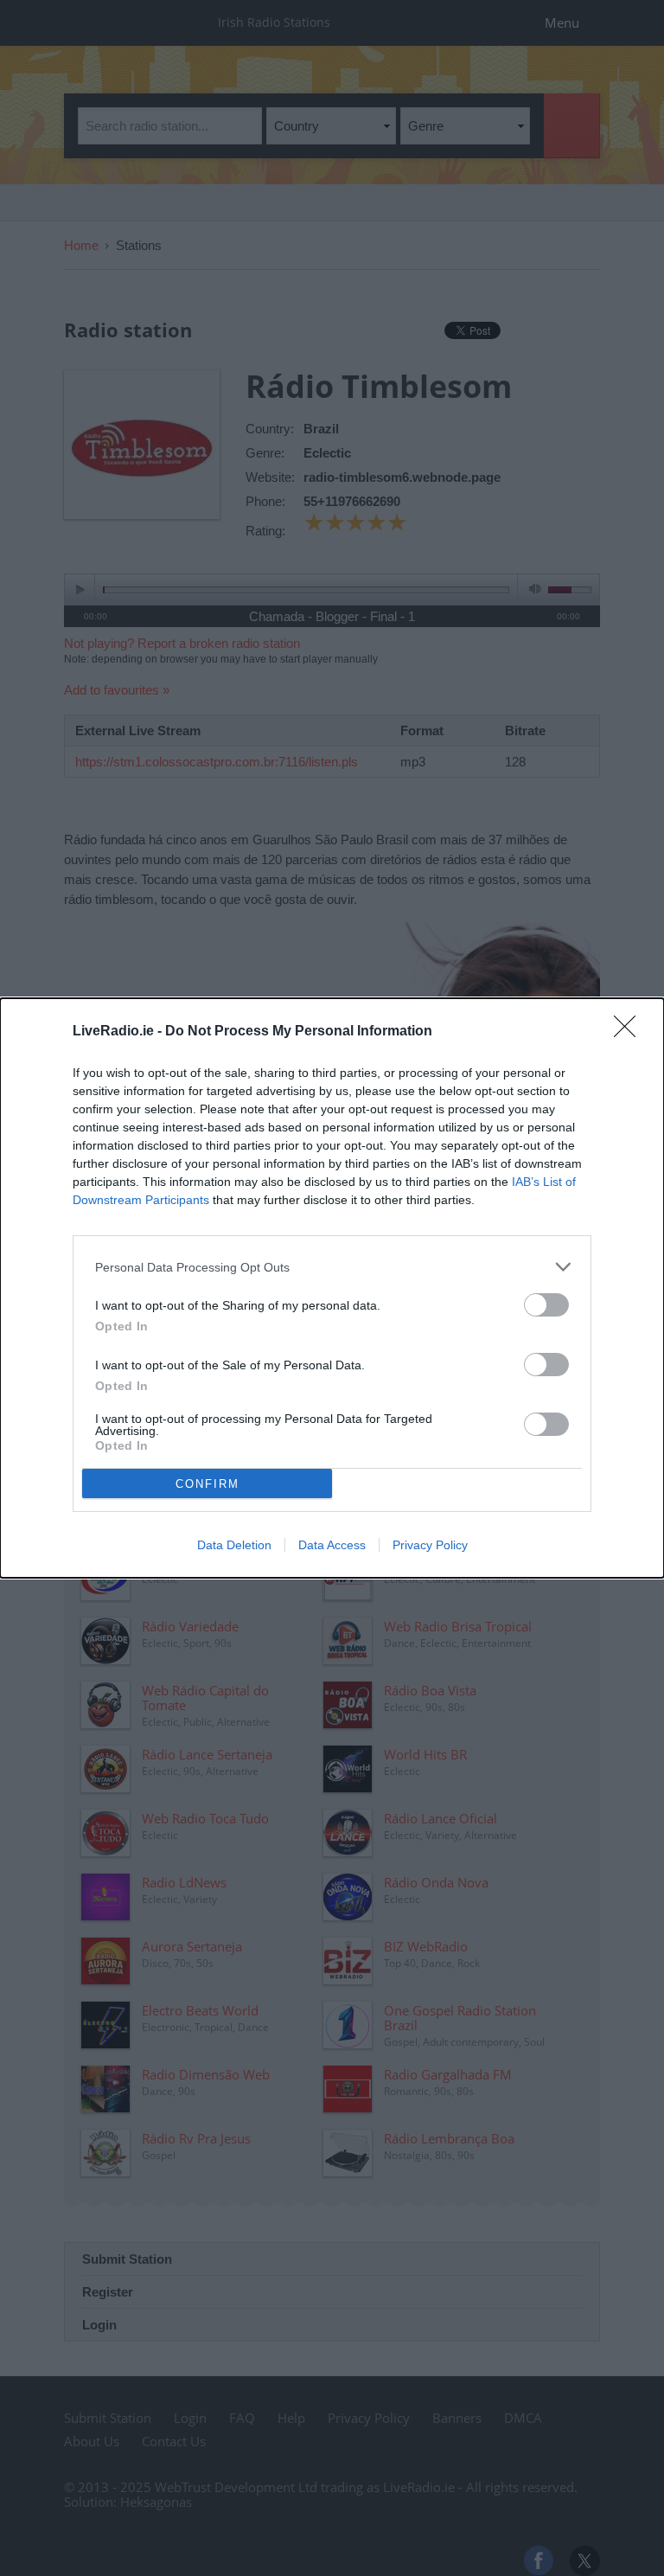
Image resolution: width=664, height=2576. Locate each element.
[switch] (546, 1305)
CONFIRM (207, 1484)
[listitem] (332, 1267)
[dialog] (332, 1288)
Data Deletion (234, 1545)
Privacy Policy (430, 1545)
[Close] (630, 1032)
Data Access (332, 1545)
